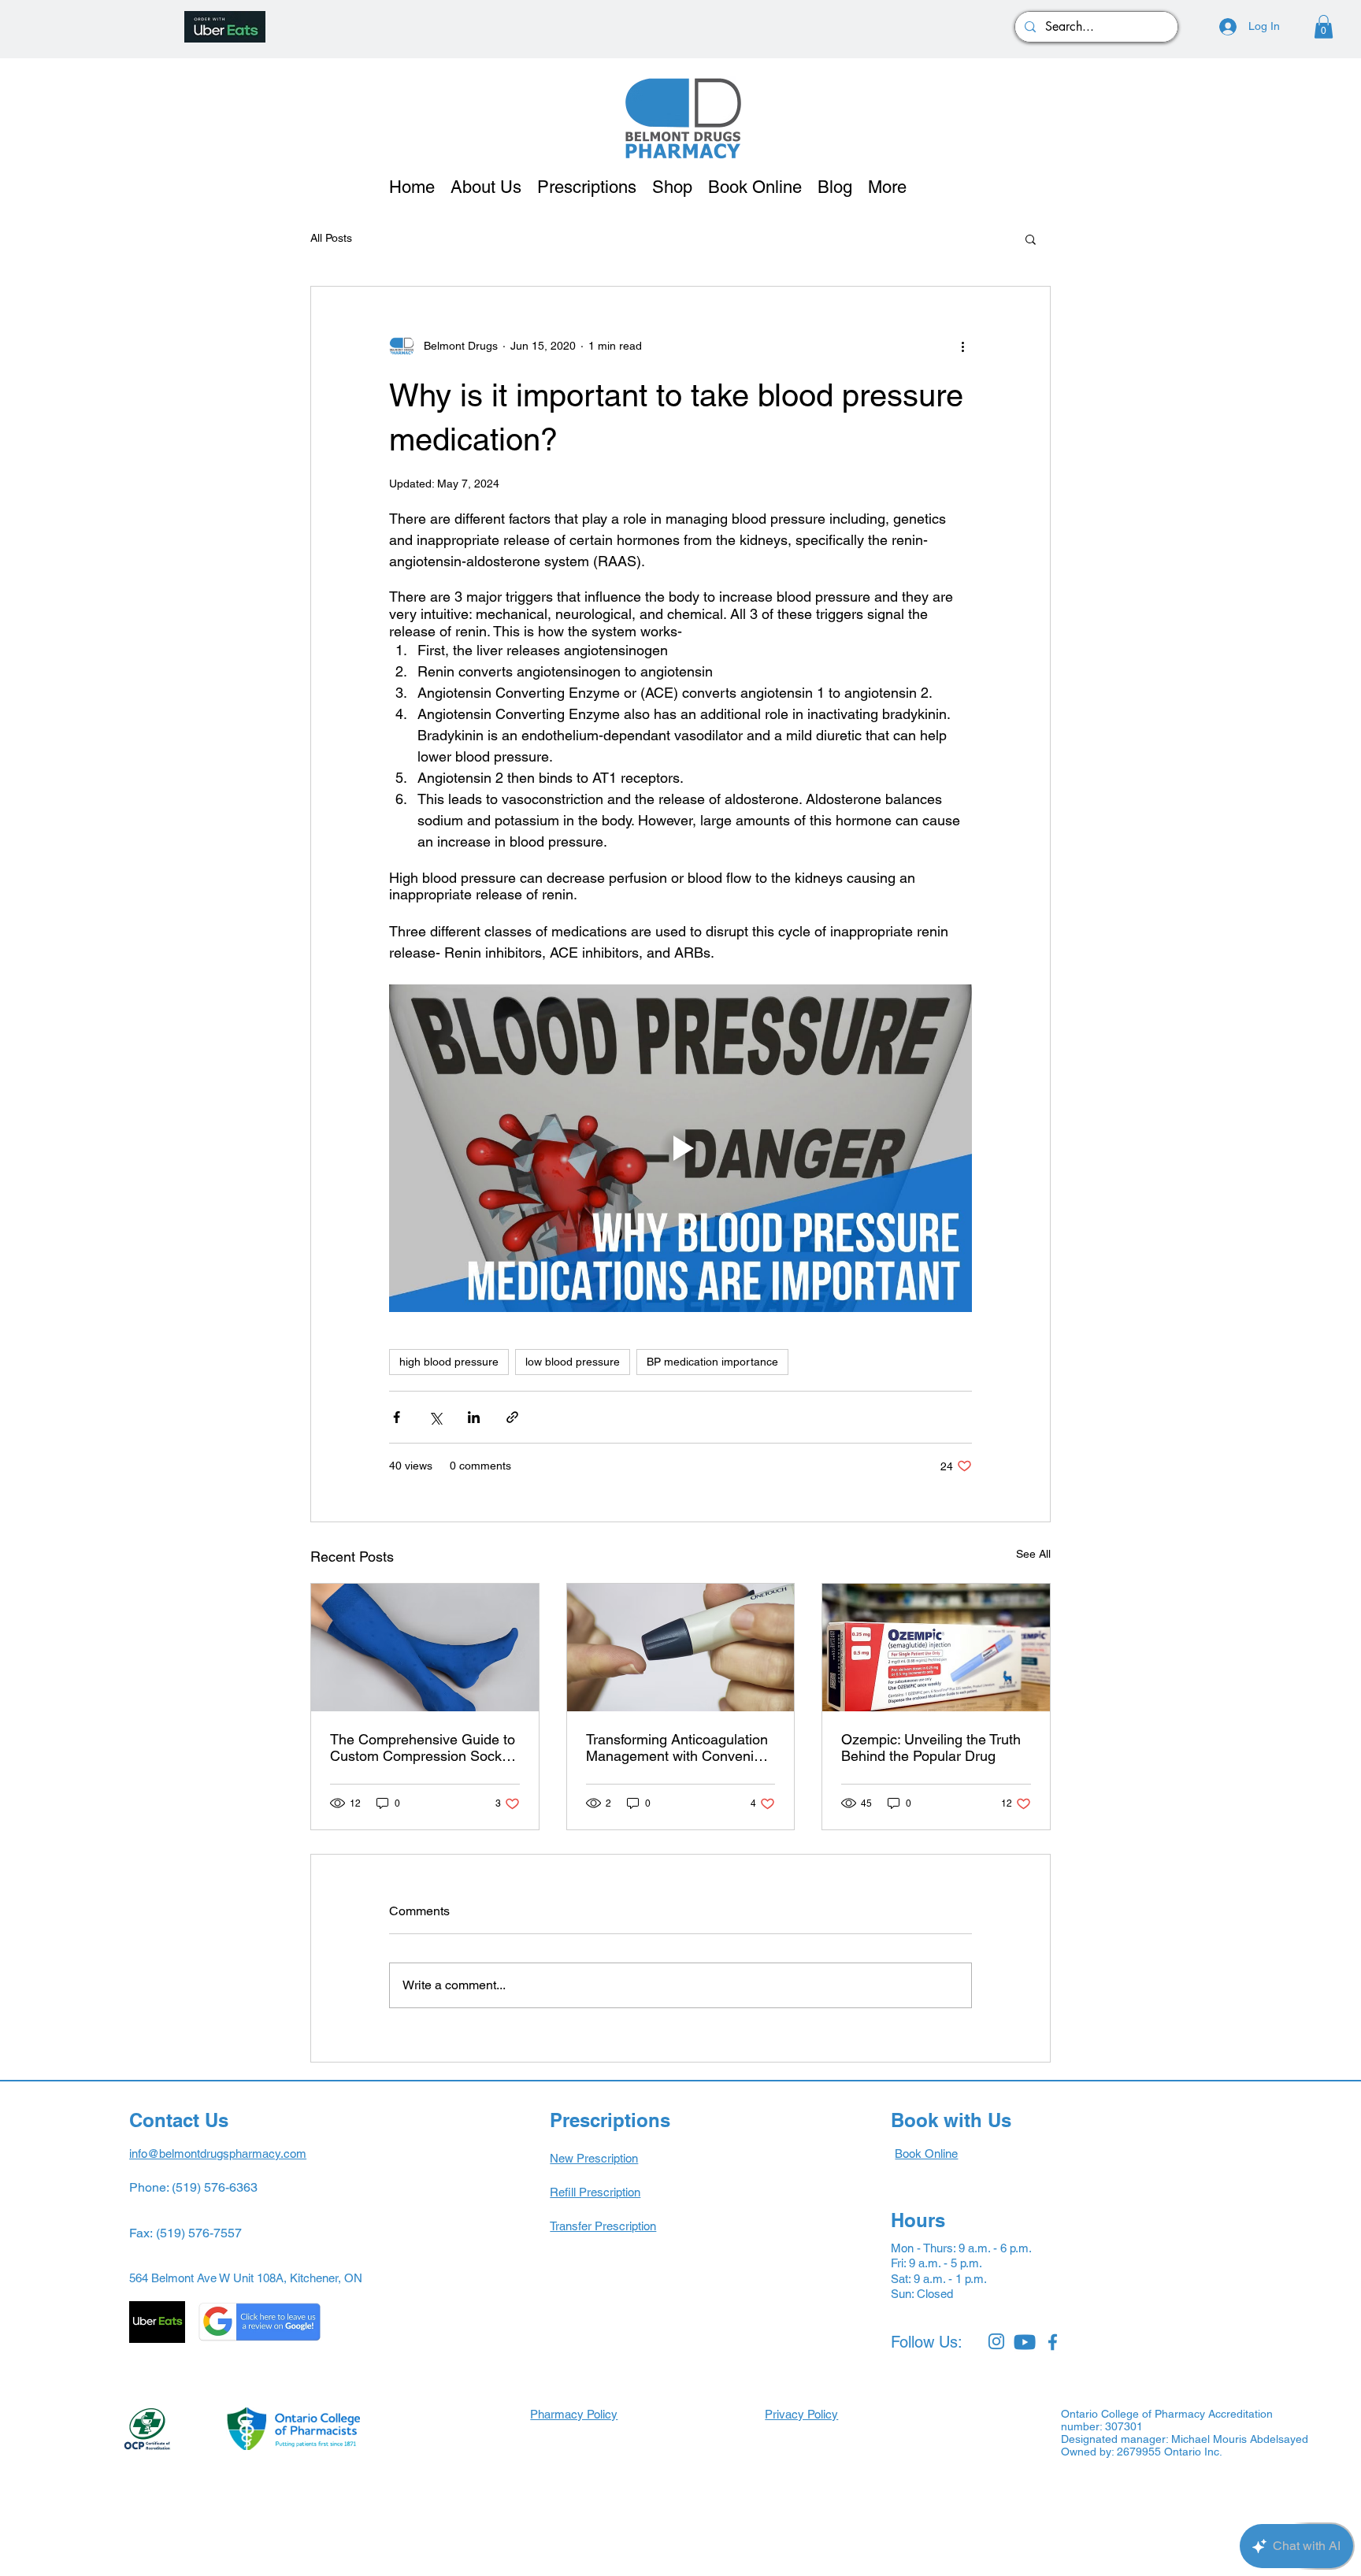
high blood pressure (449, 1362)
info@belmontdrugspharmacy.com (218, 2153)
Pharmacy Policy (574, 2414)
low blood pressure (573, 1362)
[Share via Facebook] (397, 1417)
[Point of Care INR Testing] (681, 1648)
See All (1033, 1554)
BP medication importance (712, 1362)
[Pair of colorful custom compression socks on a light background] (425, 1648)
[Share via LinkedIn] (474, 1417)
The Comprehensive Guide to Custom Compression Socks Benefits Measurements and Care (423, 1748)
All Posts (331, 238)
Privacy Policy (801, 2414)
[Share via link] (512, 1417)
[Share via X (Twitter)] (435, 1417)
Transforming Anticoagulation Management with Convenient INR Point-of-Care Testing (680, 1748)
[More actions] (962, 347)
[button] (1324, 27)
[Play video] (680, 1148)
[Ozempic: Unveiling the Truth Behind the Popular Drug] (936, 1648)
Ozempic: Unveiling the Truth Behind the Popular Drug (931, 1748)
